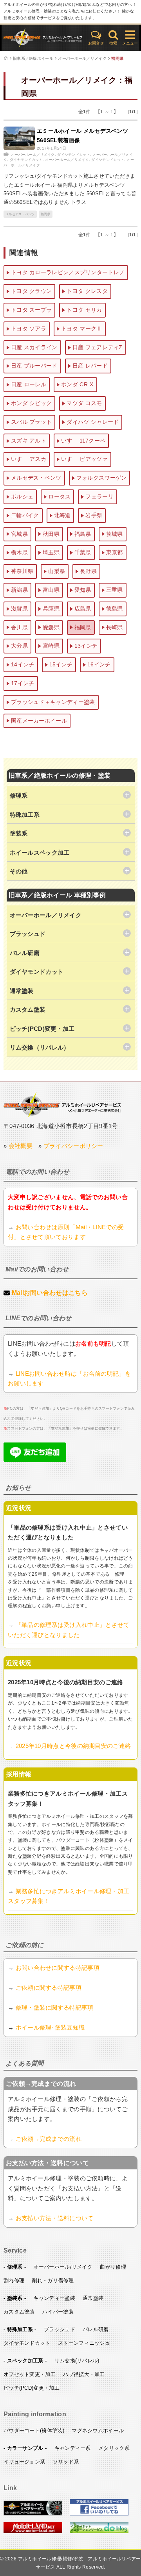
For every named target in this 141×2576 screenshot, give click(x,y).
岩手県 (94, 515)
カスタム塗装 (19, 2312)
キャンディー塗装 (54, 2298)
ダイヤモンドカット (74, 155)
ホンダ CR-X (77, 384)
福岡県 (117, 58)
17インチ (23, 683)
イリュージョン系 (24, 2462)
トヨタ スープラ (31, 310)
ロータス (59, 496)
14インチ (23, 664)
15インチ (61, 664)
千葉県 (83, 552)
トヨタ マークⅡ (81, 328)
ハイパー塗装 (58, 2312)
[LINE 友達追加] (35, 1460)
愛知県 (83, 590)
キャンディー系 (73, 2448)
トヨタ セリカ (84, 310)
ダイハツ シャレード (93, 422)
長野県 (88, 571)
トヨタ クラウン (31, 291)
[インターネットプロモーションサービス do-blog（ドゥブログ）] (99, 2531)
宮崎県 (51, 646)
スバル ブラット (31, 422)
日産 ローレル (29, 384)
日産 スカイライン (34, 347)
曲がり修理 (113, 2267)
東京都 (115, 552)
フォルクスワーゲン (102, 478)
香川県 (19, 627)
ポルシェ (22, 496)
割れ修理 (14, 2281)
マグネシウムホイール (98, 2431)
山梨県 (57, 571)
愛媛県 (51, 627)
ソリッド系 (66, 2462)
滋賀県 (19, 609)
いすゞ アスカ (29, 459)
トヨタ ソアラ (29, 328)
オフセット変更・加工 (30, 2374)
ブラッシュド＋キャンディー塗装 (53, 702)
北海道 (62, 515)
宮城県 (19, 534)
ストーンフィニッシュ (84, 2343)
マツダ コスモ (84, 403)
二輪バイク (25, 515)
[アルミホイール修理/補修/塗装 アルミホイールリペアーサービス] (43, 38)
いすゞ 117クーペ (83, 441)
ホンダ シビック (31, 403)
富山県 (51, 590)
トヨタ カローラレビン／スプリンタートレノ (68, 272)
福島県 (83, 534)
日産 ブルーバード (34, 366)
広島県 (83, 609)
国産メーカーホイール (39, 721)
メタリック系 (114, 2448)
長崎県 (115, 627)
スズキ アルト (29, 441)
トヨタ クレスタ (87, 291)
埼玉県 (51, 552)
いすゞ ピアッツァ (84, 459)
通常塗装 (93, 2298)
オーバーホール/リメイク (63, 2267)
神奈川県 (22, 571)
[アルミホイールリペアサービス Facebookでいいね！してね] (99, 2514)
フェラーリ (99, 496)
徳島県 (115, 609)
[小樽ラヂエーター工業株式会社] (62, 1104)
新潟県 (19, 590)
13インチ (86, 646)
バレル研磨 (96, 2329)
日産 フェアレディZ (98, 347)
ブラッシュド (60, 2329)
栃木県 (19, 552)
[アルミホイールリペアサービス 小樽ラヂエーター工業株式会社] (33, 2514)
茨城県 (115, 534)
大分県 (19, 646)
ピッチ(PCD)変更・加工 (32, 2388)
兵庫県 (51, 609)
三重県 (115, 590)
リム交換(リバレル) (77, 2361)
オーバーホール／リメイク (82, 58)
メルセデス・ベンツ (20, 214)
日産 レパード (90, 366)
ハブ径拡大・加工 (84, 2374)
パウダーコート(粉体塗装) (34, 2431)
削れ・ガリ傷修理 (53, 2281)
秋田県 (51, 534)
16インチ (99, 664)
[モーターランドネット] (33, 2531)
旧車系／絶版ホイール (33, 58)
